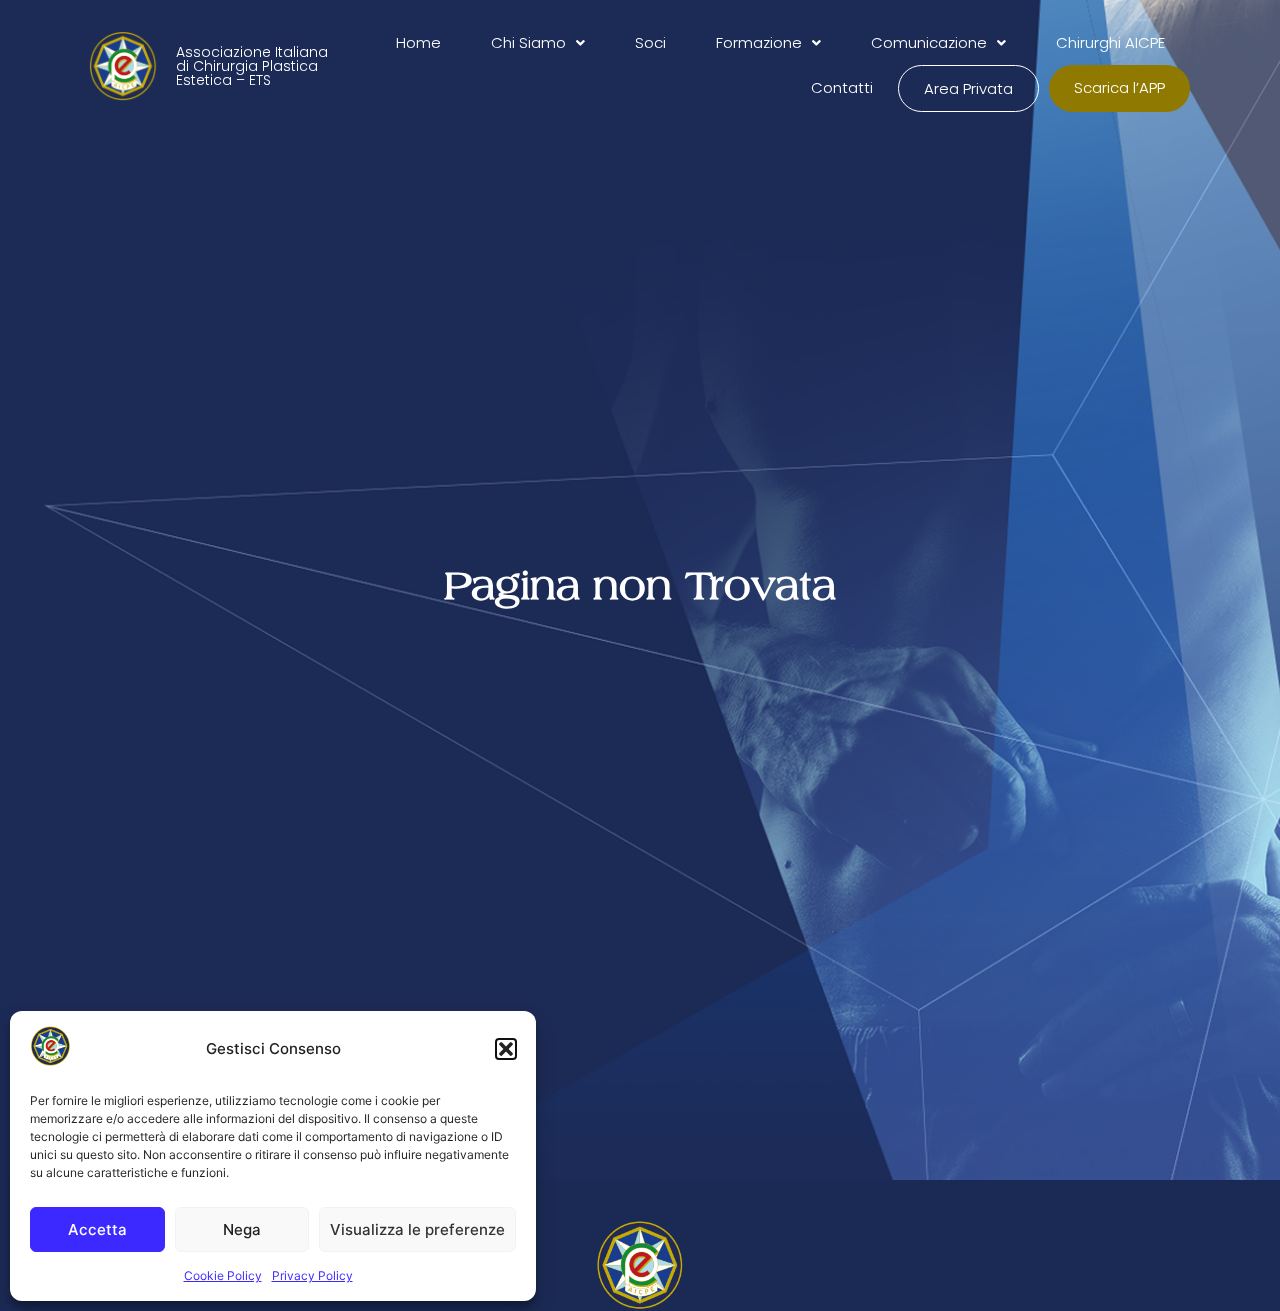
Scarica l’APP (1119, 87)
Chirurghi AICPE (1110, 42)
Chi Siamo (528, 42)
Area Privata (968, 88)
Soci (650, 42)
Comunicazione (929, 42)
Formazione (759, 42)
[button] (506, 1049)
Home (418, 42)
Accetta (97, 1229)
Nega (242, 1229)
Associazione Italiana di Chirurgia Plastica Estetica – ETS (252, 66)
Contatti (842, 87)
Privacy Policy (312, 1275)
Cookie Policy (223, 1275)
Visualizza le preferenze (417, 1229)
